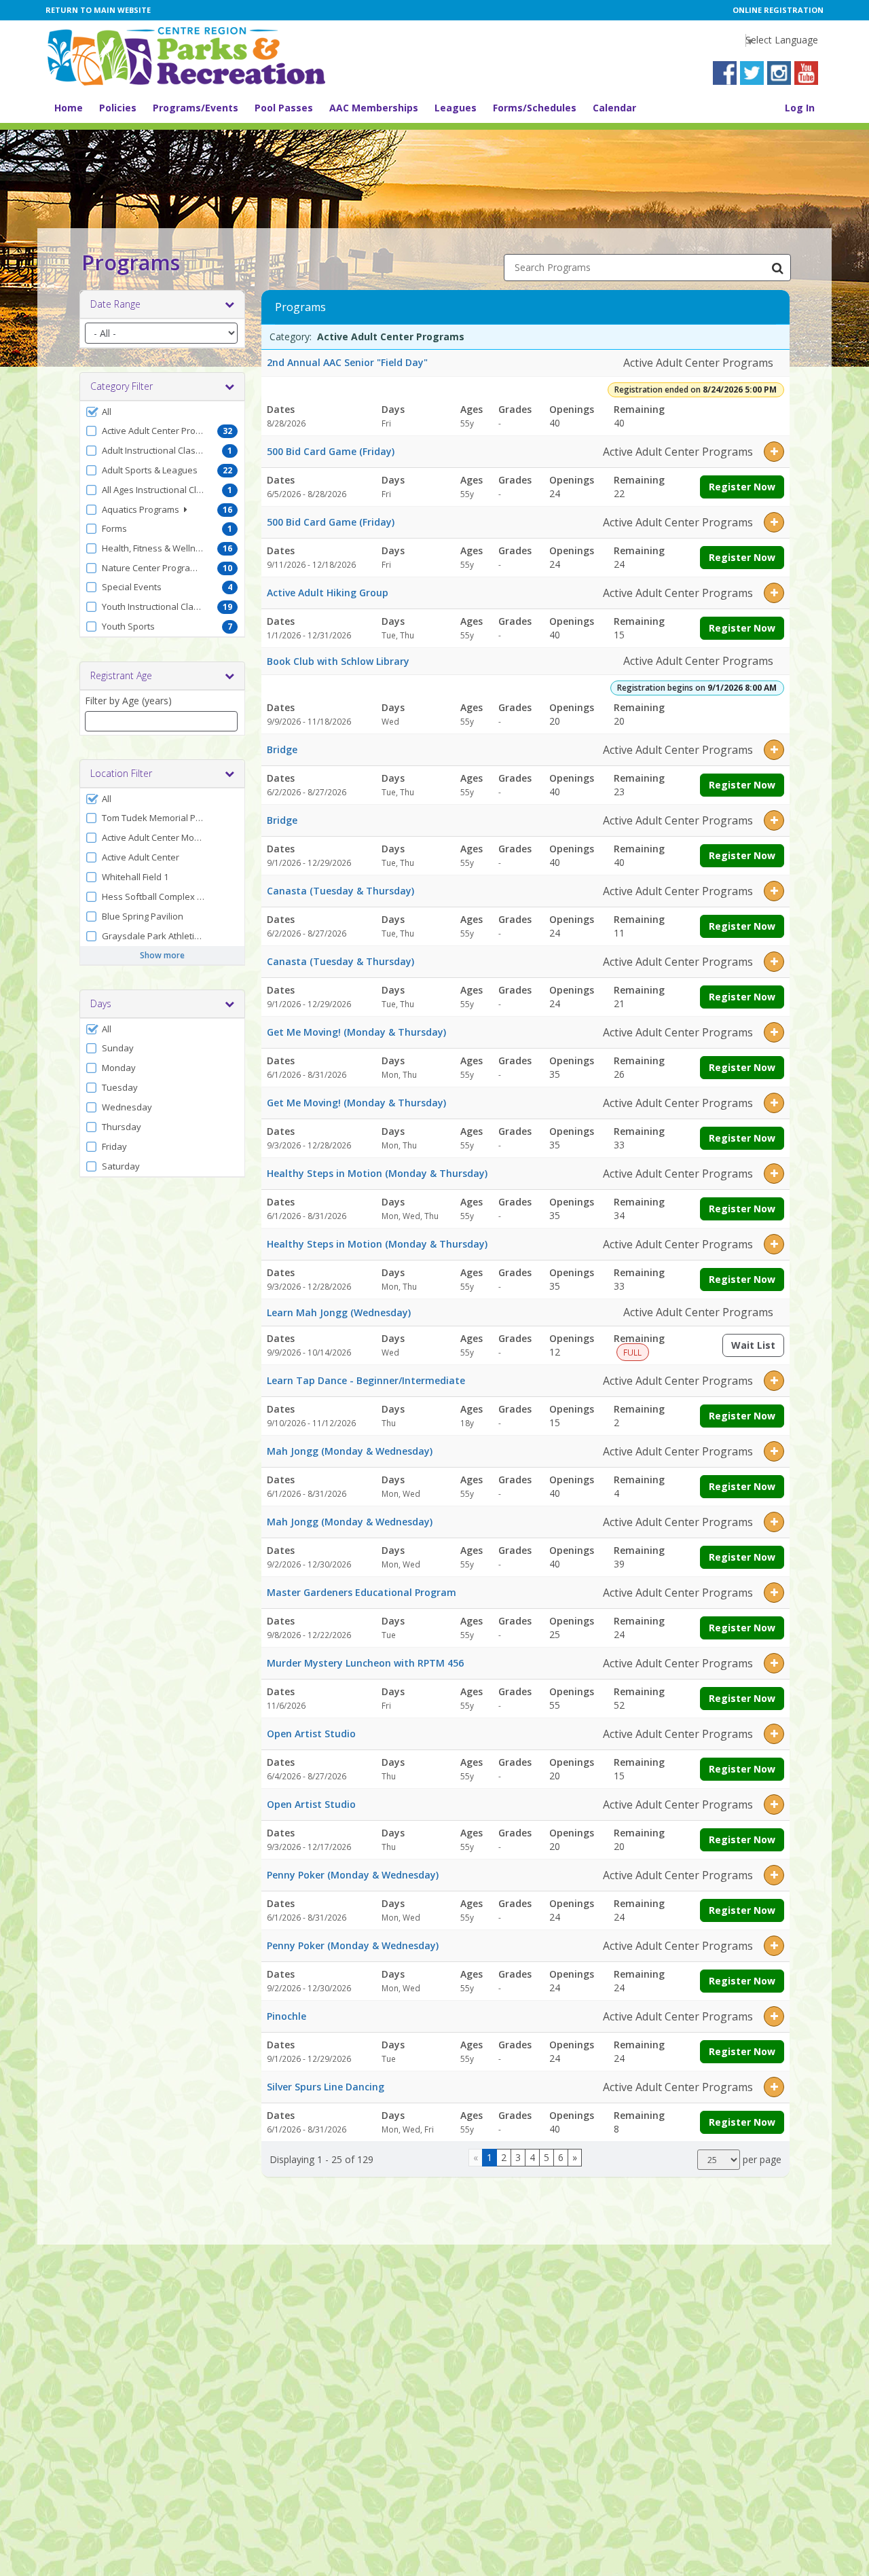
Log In (800, 108)
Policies (118, 108)
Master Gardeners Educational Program (362, 1592)
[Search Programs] (777, 268)
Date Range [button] (115, 304)
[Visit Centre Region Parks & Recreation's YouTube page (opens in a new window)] (806, 73)
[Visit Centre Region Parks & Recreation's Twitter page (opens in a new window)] (752, 73)
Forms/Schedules (535, 108)
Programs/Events (196, 108)
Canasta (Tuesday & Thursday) (340, 891)
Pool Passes (284, 108)
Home (69, 108)
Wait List (758, 1348)
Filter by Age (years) (128, 701)
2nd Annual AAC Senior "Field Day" (347, 362)
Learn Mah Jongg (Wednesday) (339, 1312)
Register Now (742, 487)
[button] (162, 412)
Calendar (614, 108)
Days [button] (101, 1003)
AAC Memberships (374, 108)
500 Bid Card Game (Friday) (331, 451)
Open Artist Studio (311, 1734)
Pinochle (286, 2016)
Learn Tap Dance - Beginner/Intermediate (366, 1380)
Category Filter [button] (122, 386)
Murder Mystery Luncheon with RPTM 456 (365, 1663)
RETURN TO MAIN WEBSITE (98, 10)
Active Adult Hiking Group (328, 593)
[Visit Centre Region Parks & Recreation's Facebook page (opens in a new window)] (725, 73)
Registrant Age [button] (121, 675)
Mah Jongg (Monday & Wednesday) (350, 1451)
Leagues (456, 108)
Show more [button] (162, 955)
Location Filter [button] (121, 773)
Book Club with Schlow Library (338, 661)
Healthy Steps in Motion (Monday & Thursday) (377, 1173)
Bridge (282, 749)
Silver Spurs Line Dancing (326, 2087)
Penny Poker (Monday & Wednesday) (353, 1875)
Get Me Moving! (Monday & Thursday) (356, 1032)
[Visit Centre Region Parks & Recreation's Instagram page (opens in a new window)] (779, 73)
